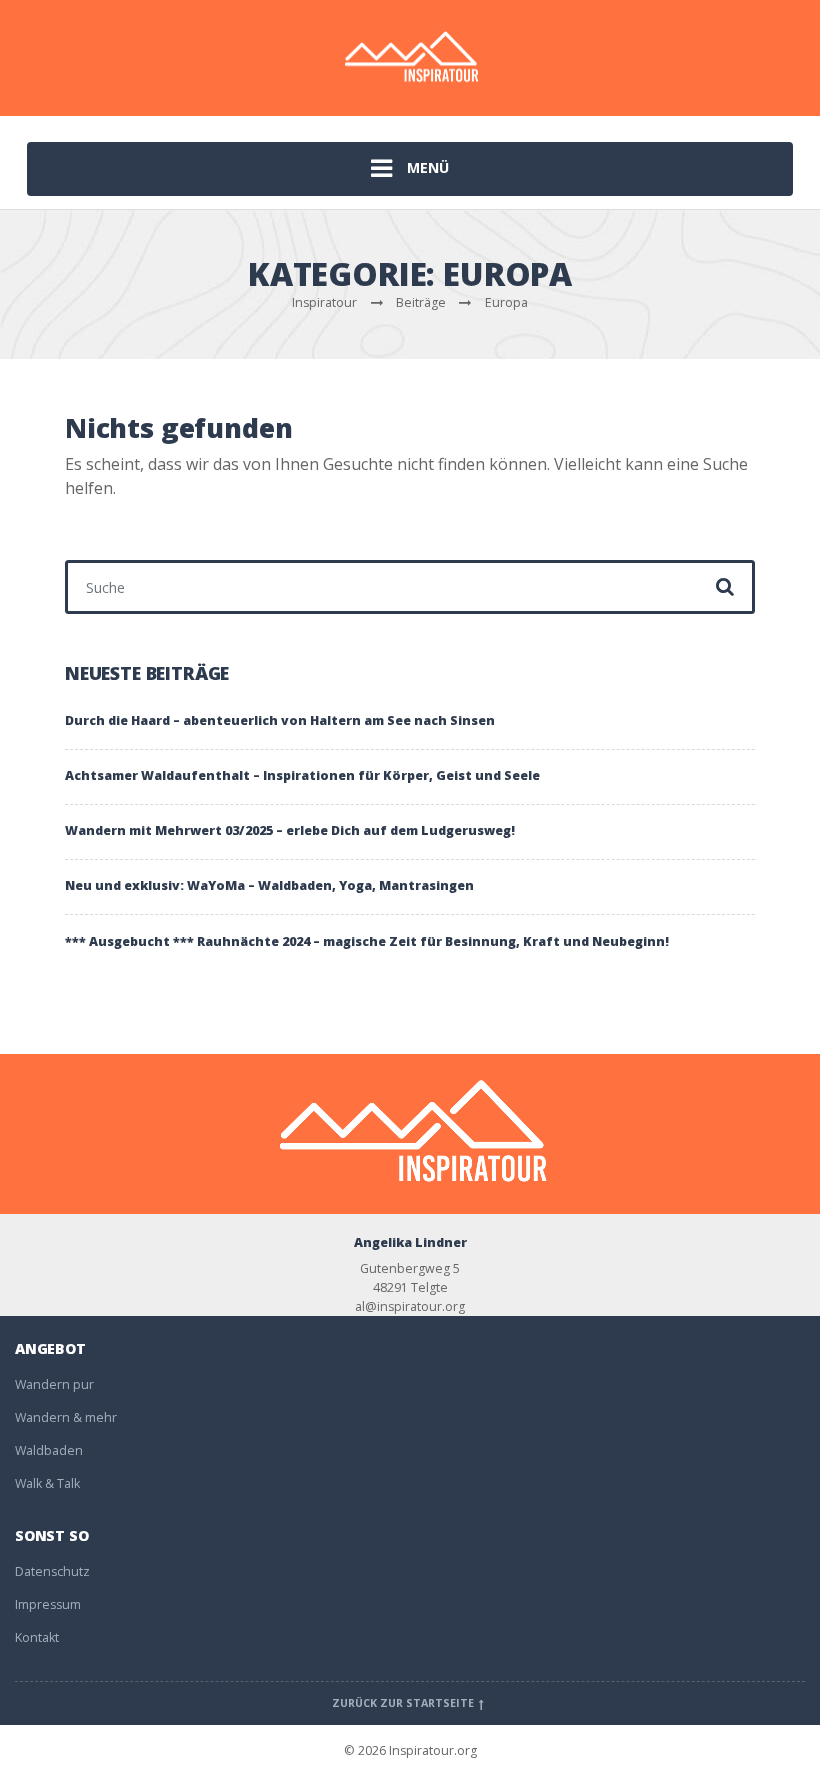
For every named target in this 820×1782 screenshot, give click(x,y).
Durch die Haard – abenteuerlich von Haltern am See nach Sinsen (280, 720)
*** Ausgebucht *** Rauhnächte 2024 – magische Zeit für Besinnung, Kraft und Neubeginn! (367, 941)
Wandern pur (54, 1384)
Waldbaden (49, 1450)
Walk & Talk (47, 1483)
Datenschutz (52, 1571)
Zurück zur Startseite (404, 1703)
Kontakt (37, 1637)
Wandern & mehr (66, 1417)
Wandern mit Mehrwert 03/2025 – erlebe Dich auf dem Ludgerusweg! (290, 830)
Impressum (48, 1604)
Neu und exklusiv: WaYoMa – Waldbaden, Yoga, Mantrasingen (269, 885)
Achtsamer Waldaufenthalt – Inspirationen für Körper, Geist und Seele (302, 775)
